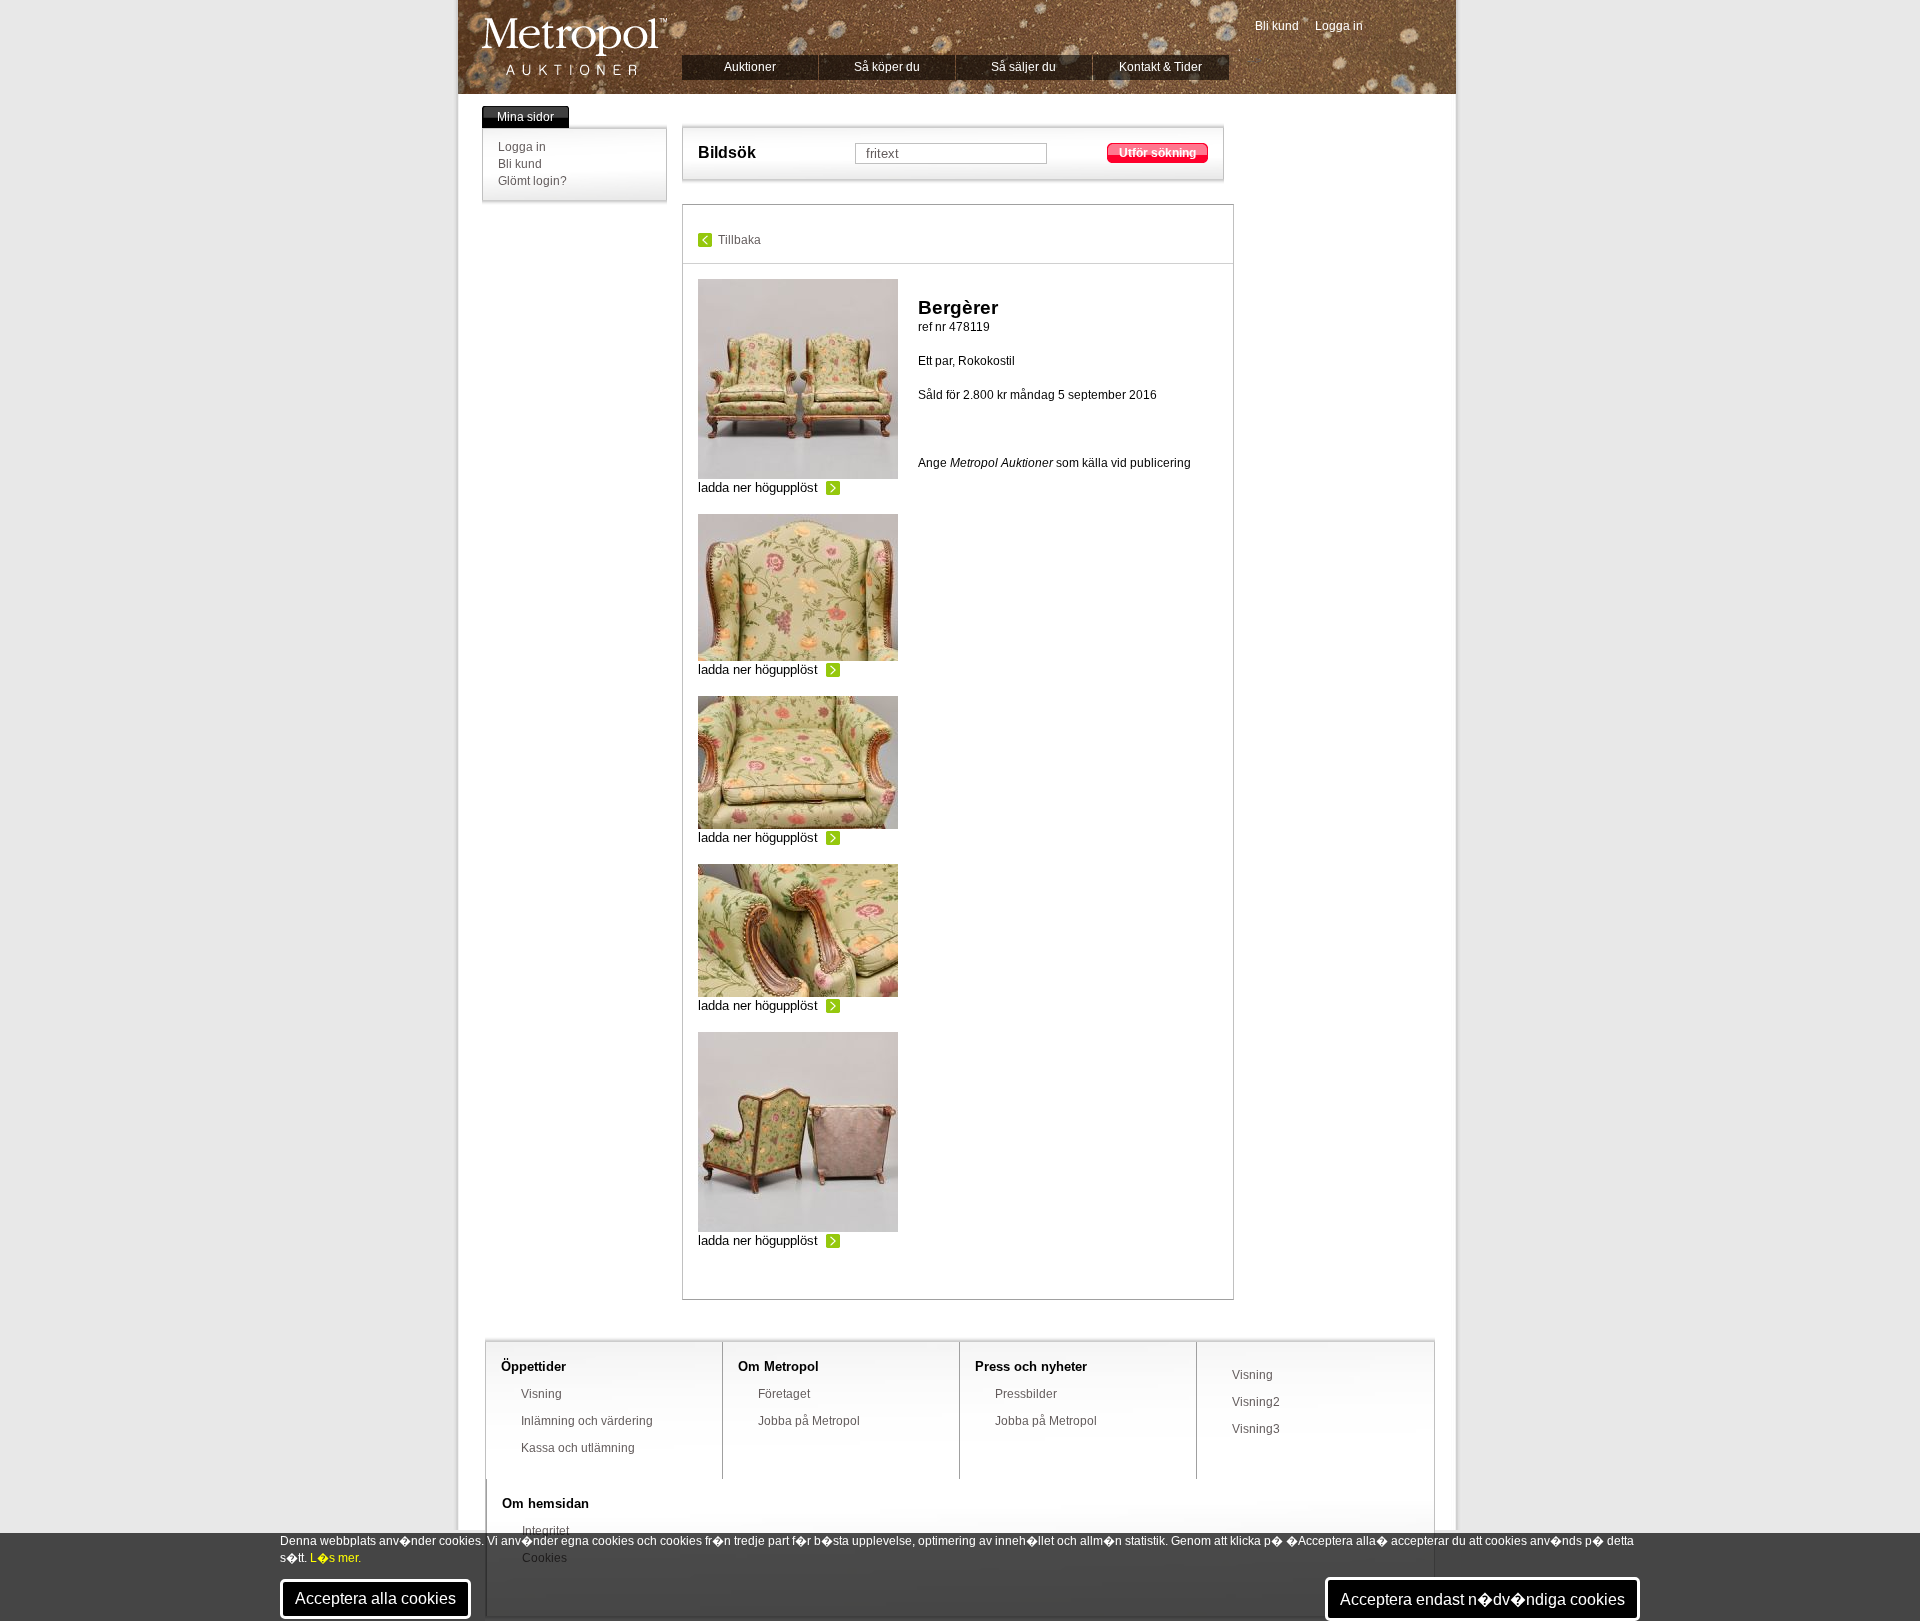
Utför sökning (1157, 153)
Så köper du (887, 67)
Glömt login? (532, 181)
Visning (541, 1394)
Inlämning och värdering (587, 1421)
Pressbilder (1026, 1394)
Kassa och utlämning (578, 1448)
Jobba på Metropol (809, 1421)
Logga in (1339, 26)
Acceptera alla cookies (375, 1598)
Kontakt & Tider (1160, 67)
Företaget (784, 1394)
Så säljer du (1023, 67)
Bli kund (1277, 26)
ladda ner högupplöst (758, 487)
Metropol (574, 46)
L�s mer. (335, 1558)
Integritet (545, 1531)
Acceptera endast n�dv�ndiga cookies (1482, 1599)
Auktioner (750, 67)
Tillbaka (739, 240)
